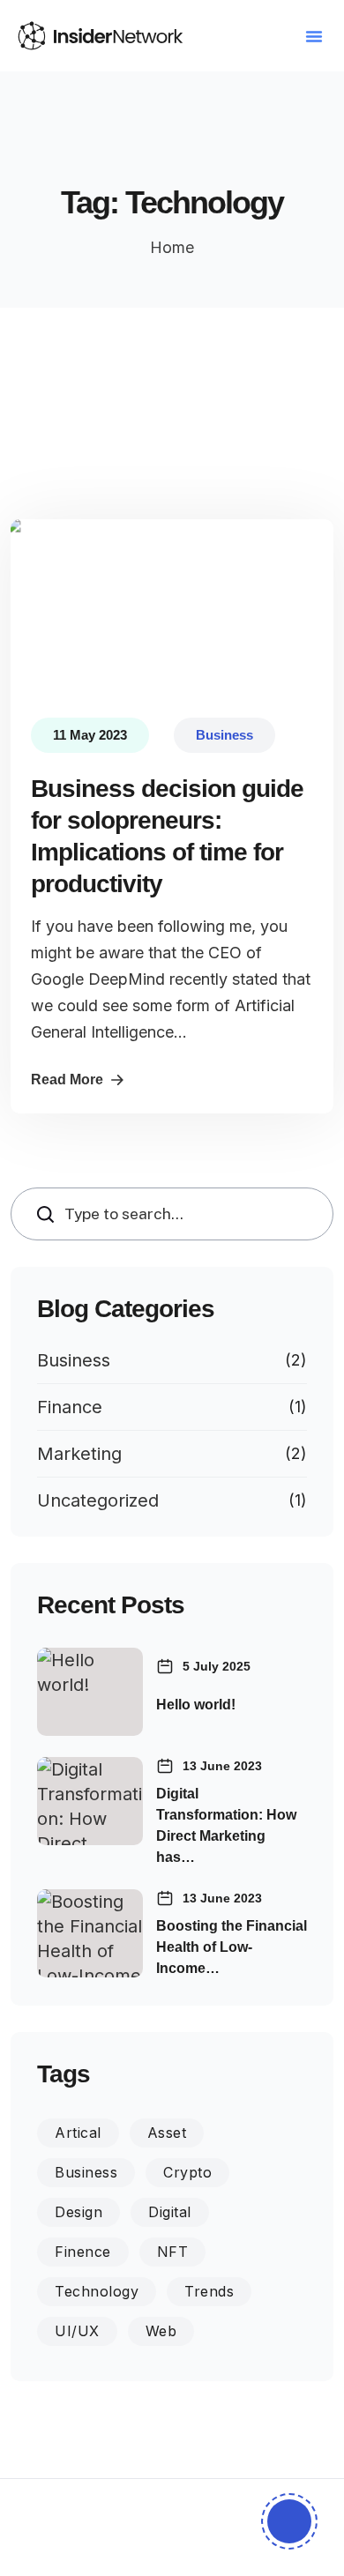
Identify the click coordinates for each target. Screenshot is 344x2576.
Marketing (79, 1454)
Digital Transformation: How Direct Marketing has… (226, 1825)
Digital (170, 2212)
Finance (70, 1407)
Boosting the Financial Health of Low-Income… (232, 1947)
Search (51, 1214)
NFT (173, 2252)
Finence (83, 2252)
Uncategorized (98, 1500)
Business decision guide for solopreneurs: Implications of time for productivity (167, 836)
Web (161, 2331)
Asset (167, 2133)
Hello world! (196, 1705)
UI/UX (77, 2331)
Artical (78, 2133)
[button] (314, 36)
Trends (209, 2291)
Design (79, 2212)
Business (74, 1360)
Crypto (187, 2172)
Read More (67, 1080)
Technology (97, 2291)
